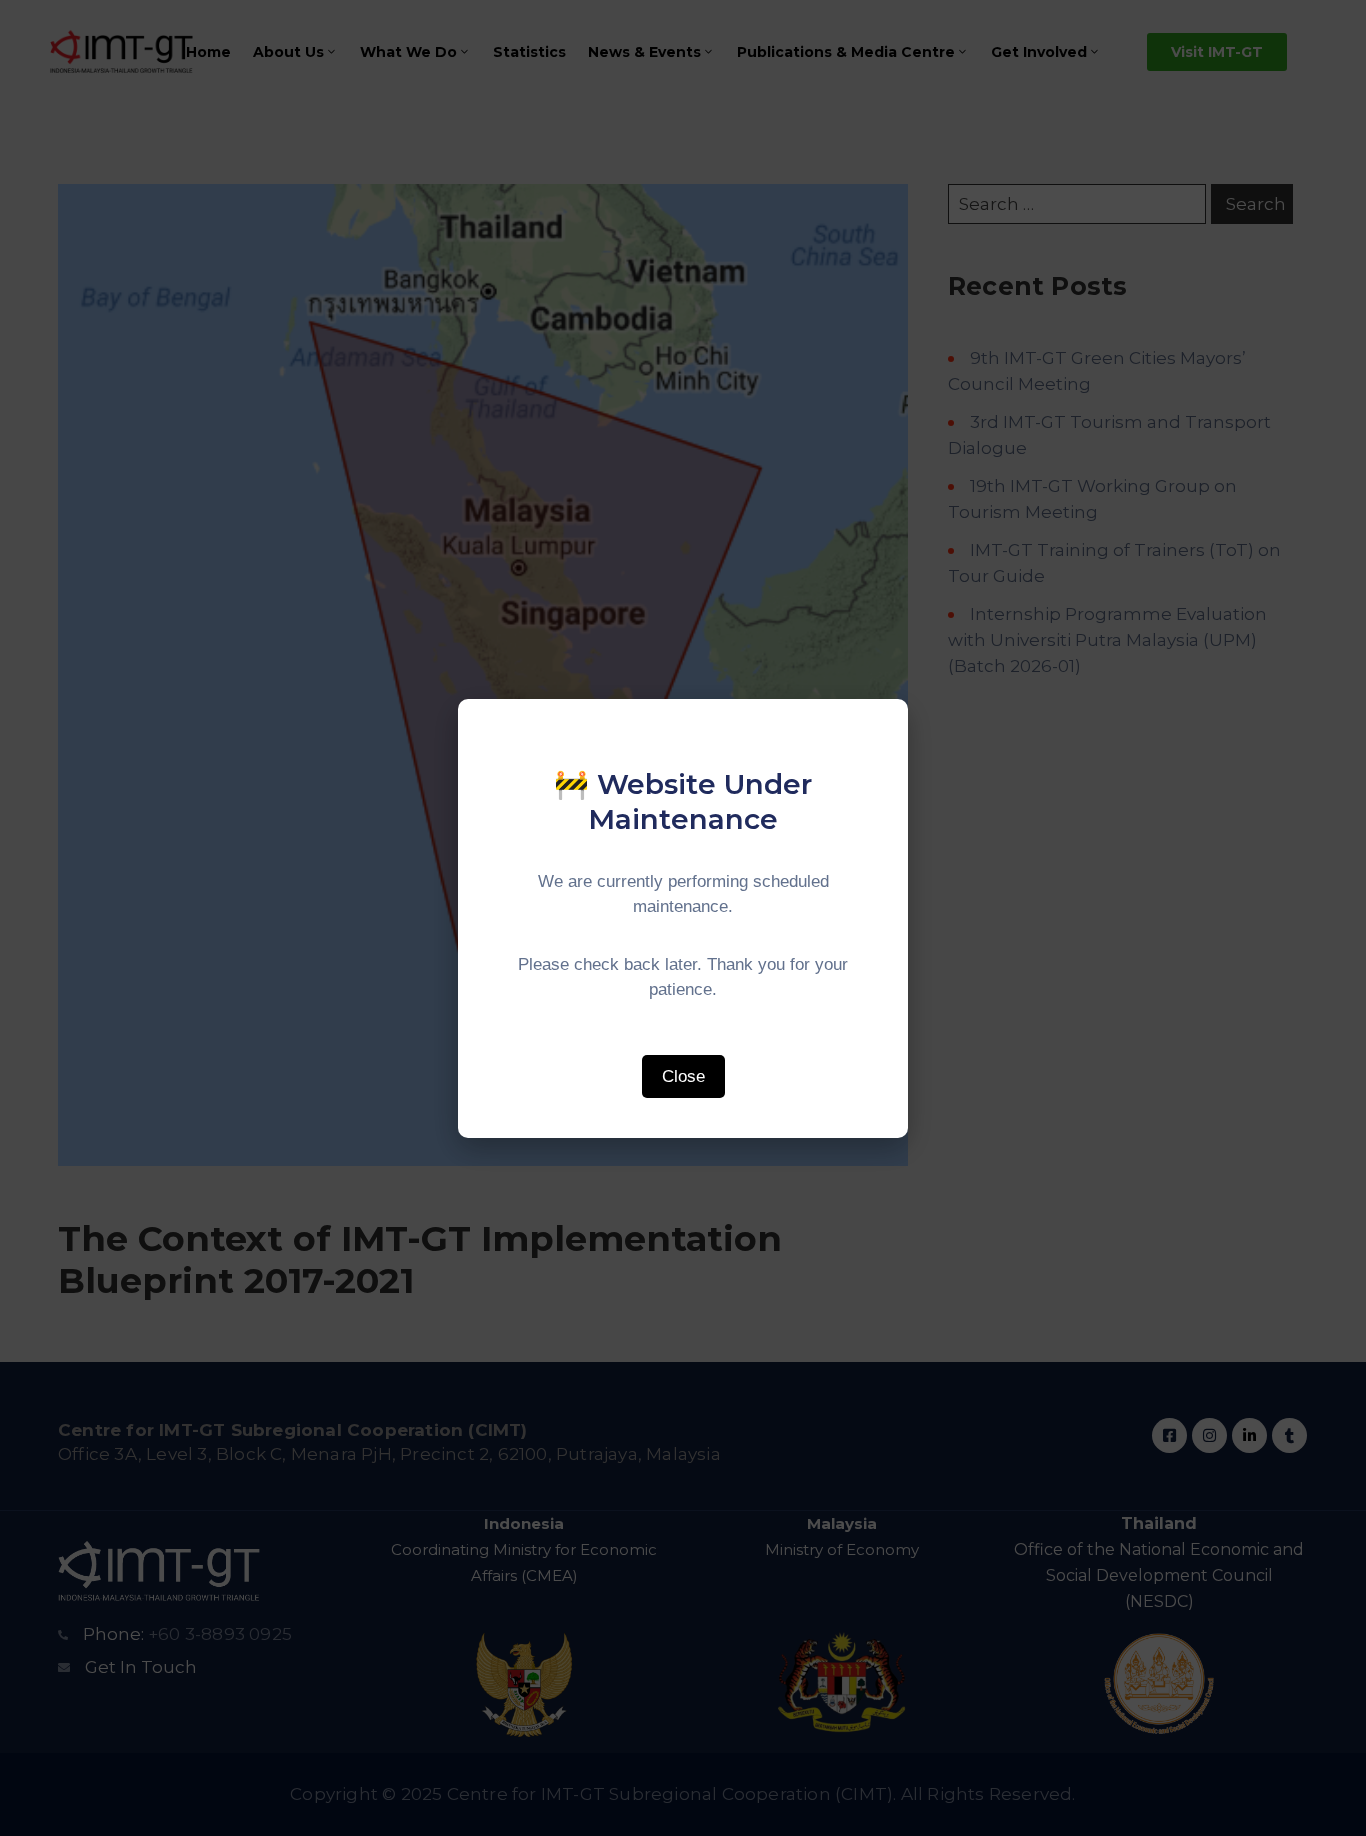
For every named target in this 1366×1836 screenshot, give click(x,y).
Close (683, 1076)
